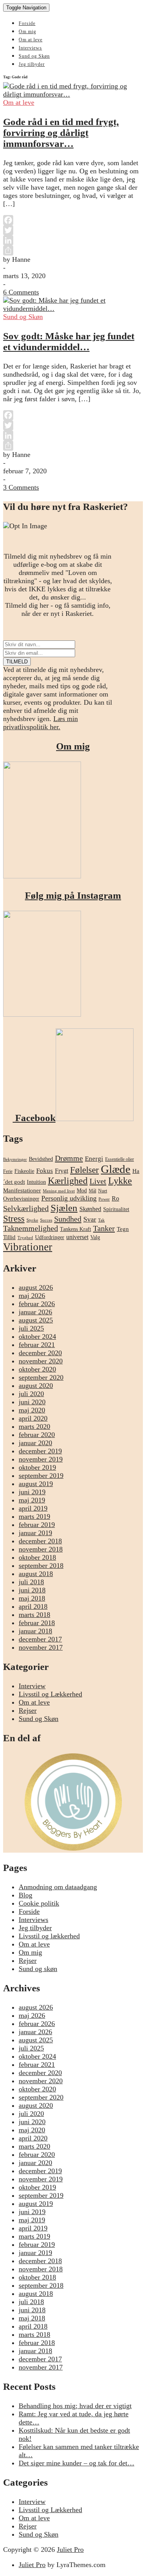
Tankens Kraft (76, 1229)
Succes (46, 1220)
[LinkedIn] (73, 240)
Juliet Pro (70, 2550)
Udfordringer (50, 1237)
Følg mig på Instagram (73, 895)
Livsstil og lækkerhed (49, 1936)
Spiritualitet (116, 1209)
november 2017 (41, 1647)
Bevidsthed (41, 1159)
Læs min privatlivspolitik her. (40, 723)
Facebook (34, 1118)
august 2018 (36, 1574)
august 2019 (36, 1484)
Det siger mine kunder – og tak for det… (77, 2463)
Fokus (45, 1171)
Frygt (62, 1171)
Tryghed (25, 1238)
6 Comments (21, 292)
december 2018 (40, 1541)
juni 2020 (32, 1402)
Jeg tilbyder (32, 64)
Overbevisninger (21, 1199)
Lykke (120, 1181)
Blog (26, 1895)
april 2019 (33, 1508)
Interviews (30, 48)
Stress (14, 1218)
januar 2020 (35, 1443)
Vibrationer (28, 1247)
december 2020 (40, 1353)
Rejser (28, 1710)
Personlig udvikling (69, 1198)
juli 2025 (31, 1328)
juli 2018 (31, 1582)
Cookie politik (39, 1903)
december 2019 (40, 1451)
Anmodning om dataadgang (58, 1887)
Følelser (84, 1170)
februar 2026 (37, 1304)
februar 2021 (37, 1345)
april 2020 (33, 1418)
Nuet (103, 1191)
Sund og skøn (38, 1969)
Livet (98, 1181)
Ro (115, 1198)
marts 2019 (34, 1516)
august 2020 (36, 1386)
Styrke (32, 1220)
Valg (95, 1237)
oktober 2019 (37, 1467)
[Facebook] (73, 220)
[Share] (73, 250)
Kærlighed (68, 1181)
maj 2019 (32, 1500)
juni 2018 (32, 1590)
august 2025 (36, 1320)
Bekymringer (15, 1159)
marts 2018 (34, 1615)
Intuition (36, 1182)
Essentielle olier (120, 1159)
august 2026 (36, 1287)
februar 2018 (37, 1623)
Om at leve (31, 40)
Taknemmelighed (31, 1228)
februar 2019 (37, 1525)
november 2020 (41, 1361)
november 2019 (41, 1459)
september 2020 (41, 1377)
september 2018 (41, 1566)
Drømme (69, 1158)
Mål (92, 1191)
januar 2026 (35, 1312)
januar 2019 (35, 1533)
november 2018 (41, 1549)
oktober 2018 (37, 1557)
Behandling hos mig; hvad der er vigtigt (75, 2406)
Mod (82, 1191)
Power (104, 1199)
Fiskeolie (24, 1171)
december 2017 (40, 1639)
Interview (32, 1686)
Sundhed (68, 1219)
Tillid (9, 1237)
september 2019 (41, 1476)
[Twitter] (73, 230)
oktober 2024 (37, 1336)
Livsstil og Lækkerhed (50, 1694)
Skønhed (90, 1209)
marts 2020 (34, 1426)
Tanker (104, 1228)
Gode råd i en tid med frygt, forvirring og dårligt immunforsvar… (61, 133)
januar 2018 (35, 1631)
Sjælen (64, 1208)
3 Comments (21, 487)
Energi (94, 1159)
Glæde (116, 1169)
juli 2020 (31, 1394)
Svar (90, 1219)
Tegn (123, 1229)
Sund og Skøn (34, 56)
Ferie (8, 1171)
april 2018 (33, 1606)
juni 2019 (32, 1492)
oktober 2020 (37, 1369)
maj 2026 (32, 1296)
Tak (101, 1220)
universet (77, 1237)
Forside (27, 23)
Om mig (27, 32)
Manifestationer (22, 1190)
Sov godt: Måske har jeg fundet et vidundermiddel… (69, 341)
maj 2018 (32, 1598)
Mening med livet (59, 1191)
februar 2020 (37, 1435)
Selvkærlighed (26, 1208)
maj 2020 (32, 1410)
